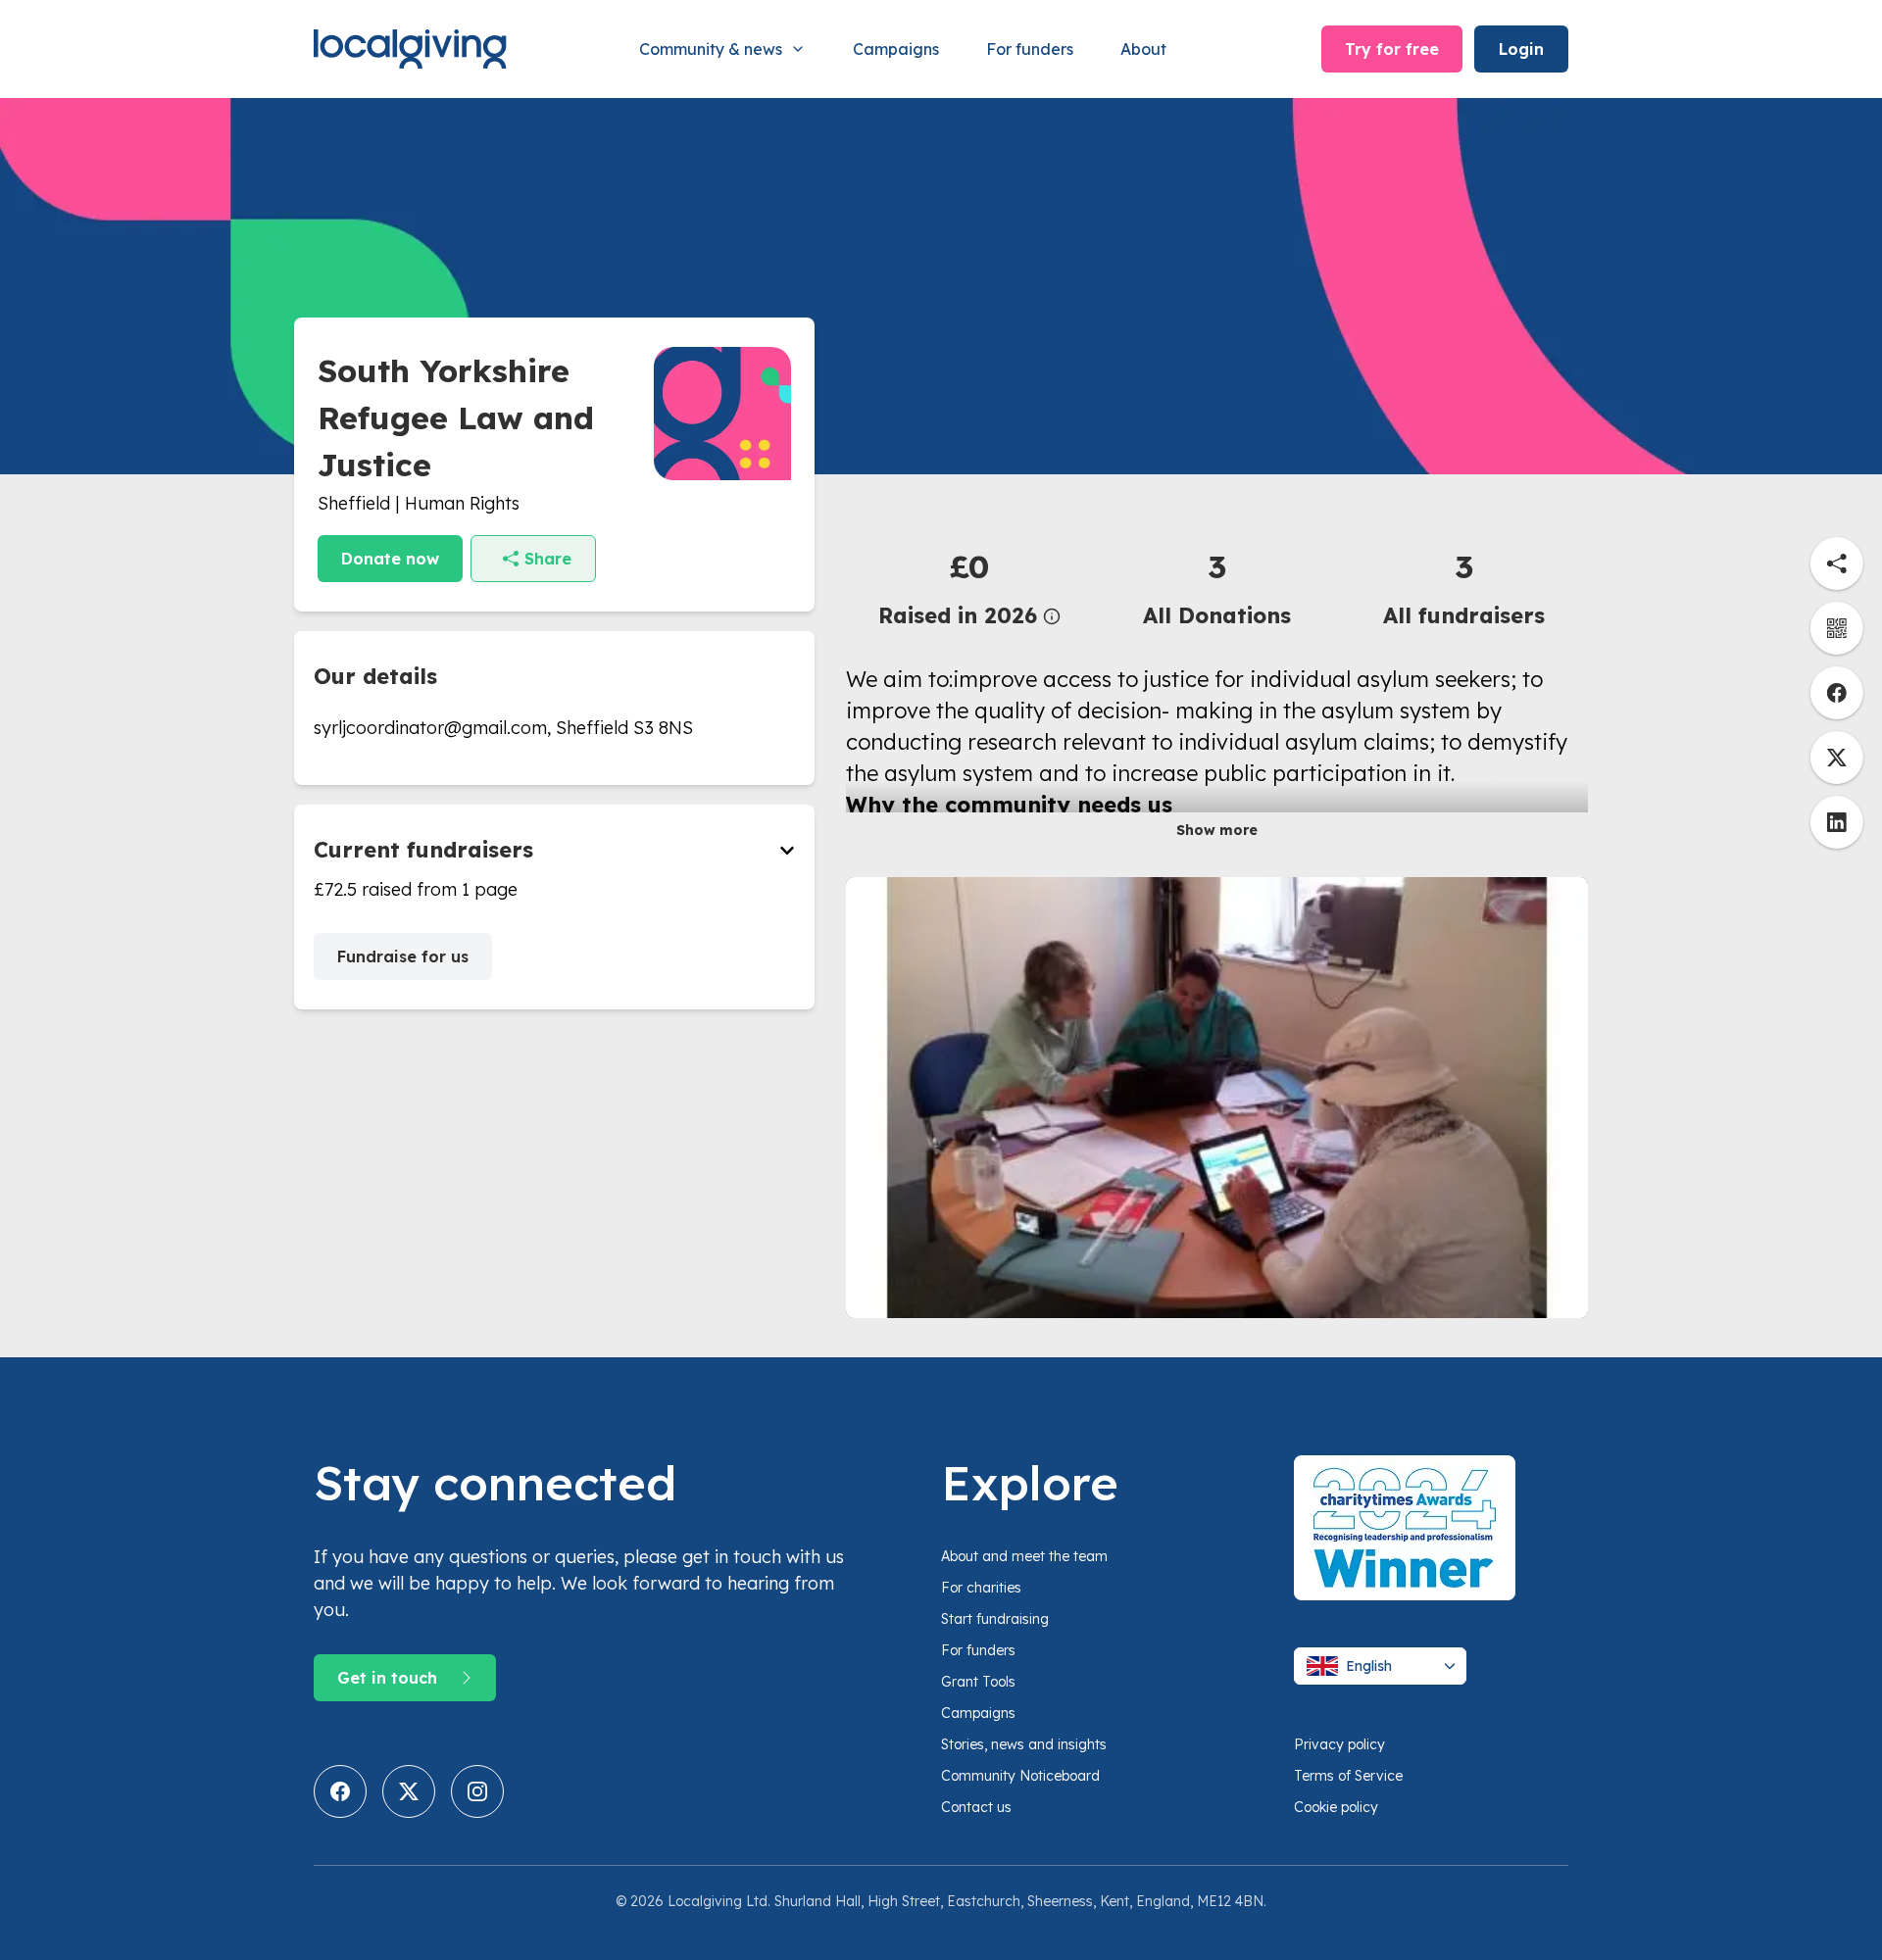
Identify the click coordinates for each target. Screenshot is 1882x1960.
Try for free (1392, 49)
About (1143, 49)
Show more (1217, 830)
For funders (1030, 49)
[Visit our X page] (409, 1791)
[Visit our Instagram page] (477, 1791)
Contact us (976, 1807)
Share (548, 559)
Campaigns (896, 49)
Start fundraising (995, 1619)
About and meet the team (1024, 1556)
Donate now (390, 559)
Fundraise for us (403, 956)
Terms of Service (1348, 1776)
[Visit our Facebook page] (340, 1791)
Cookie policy (1336, 1807)
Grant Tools (978, 1682)
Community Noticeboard (1020, 1776)
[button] (969, 588)
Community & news (711, 49)
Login (1521, 49)
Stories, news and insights (1024, 1744)
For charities (981, 1588)
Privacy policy (1339, 1744)
